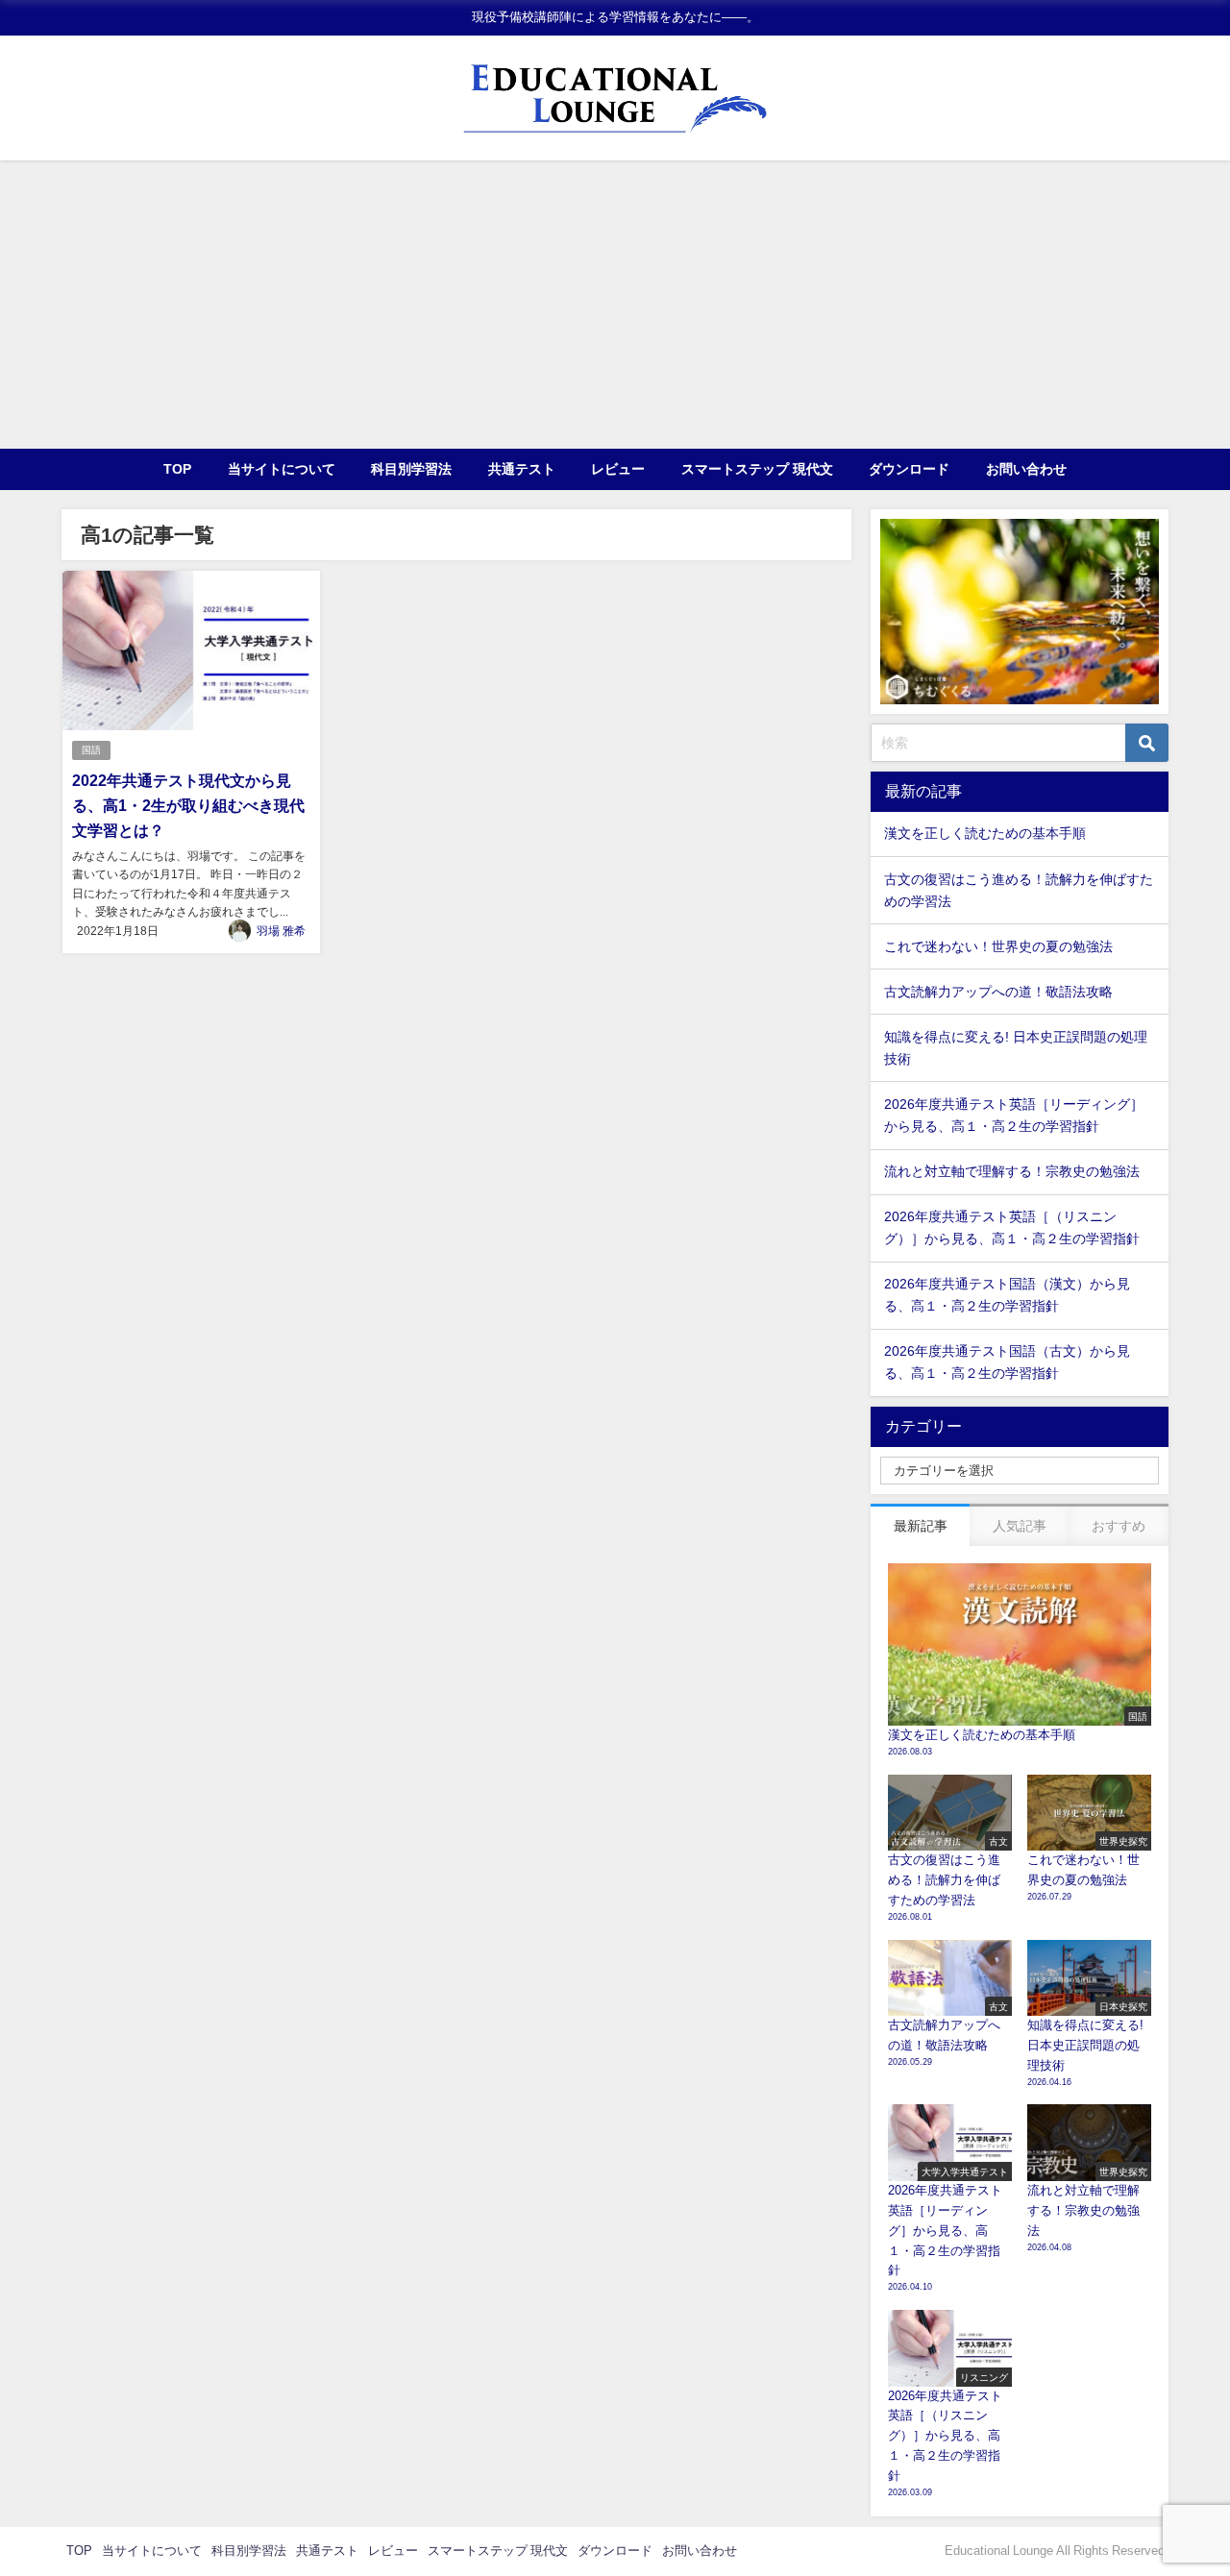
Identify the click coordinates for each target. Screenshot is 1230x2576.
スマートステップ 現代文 (757, 469)
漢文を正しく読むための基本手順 (985, 833)
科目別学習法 (411, 469)
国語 (91, 750)
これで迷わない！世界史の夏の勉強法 (998, 946)
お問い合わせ (1026, 469)
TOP (177, 469)
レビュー (618, 469)
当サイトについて (282, 469)
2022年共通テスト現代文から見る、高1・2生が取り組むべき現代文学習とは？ (188, 805)
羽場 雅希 (281, 931)
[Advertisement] (615, 305)
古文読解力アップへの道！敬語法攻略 (998, 992)
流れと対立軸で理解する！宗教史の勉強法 (1012, 1171)
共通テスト (522, 469)
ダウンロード (909, 469)
